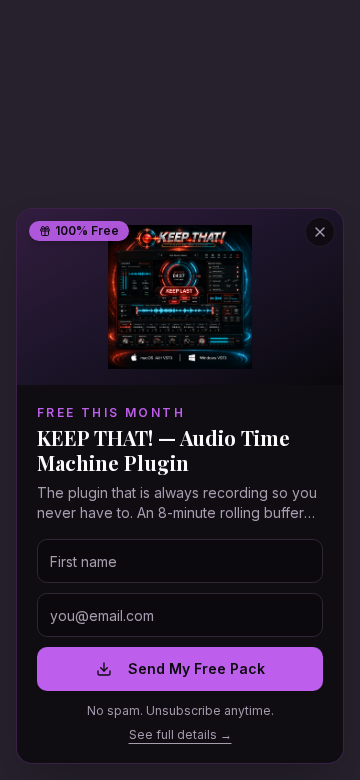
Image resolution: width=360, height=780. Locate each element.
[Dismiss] (320, 232)
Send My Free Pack (196, 668)
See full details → (180, 734)
